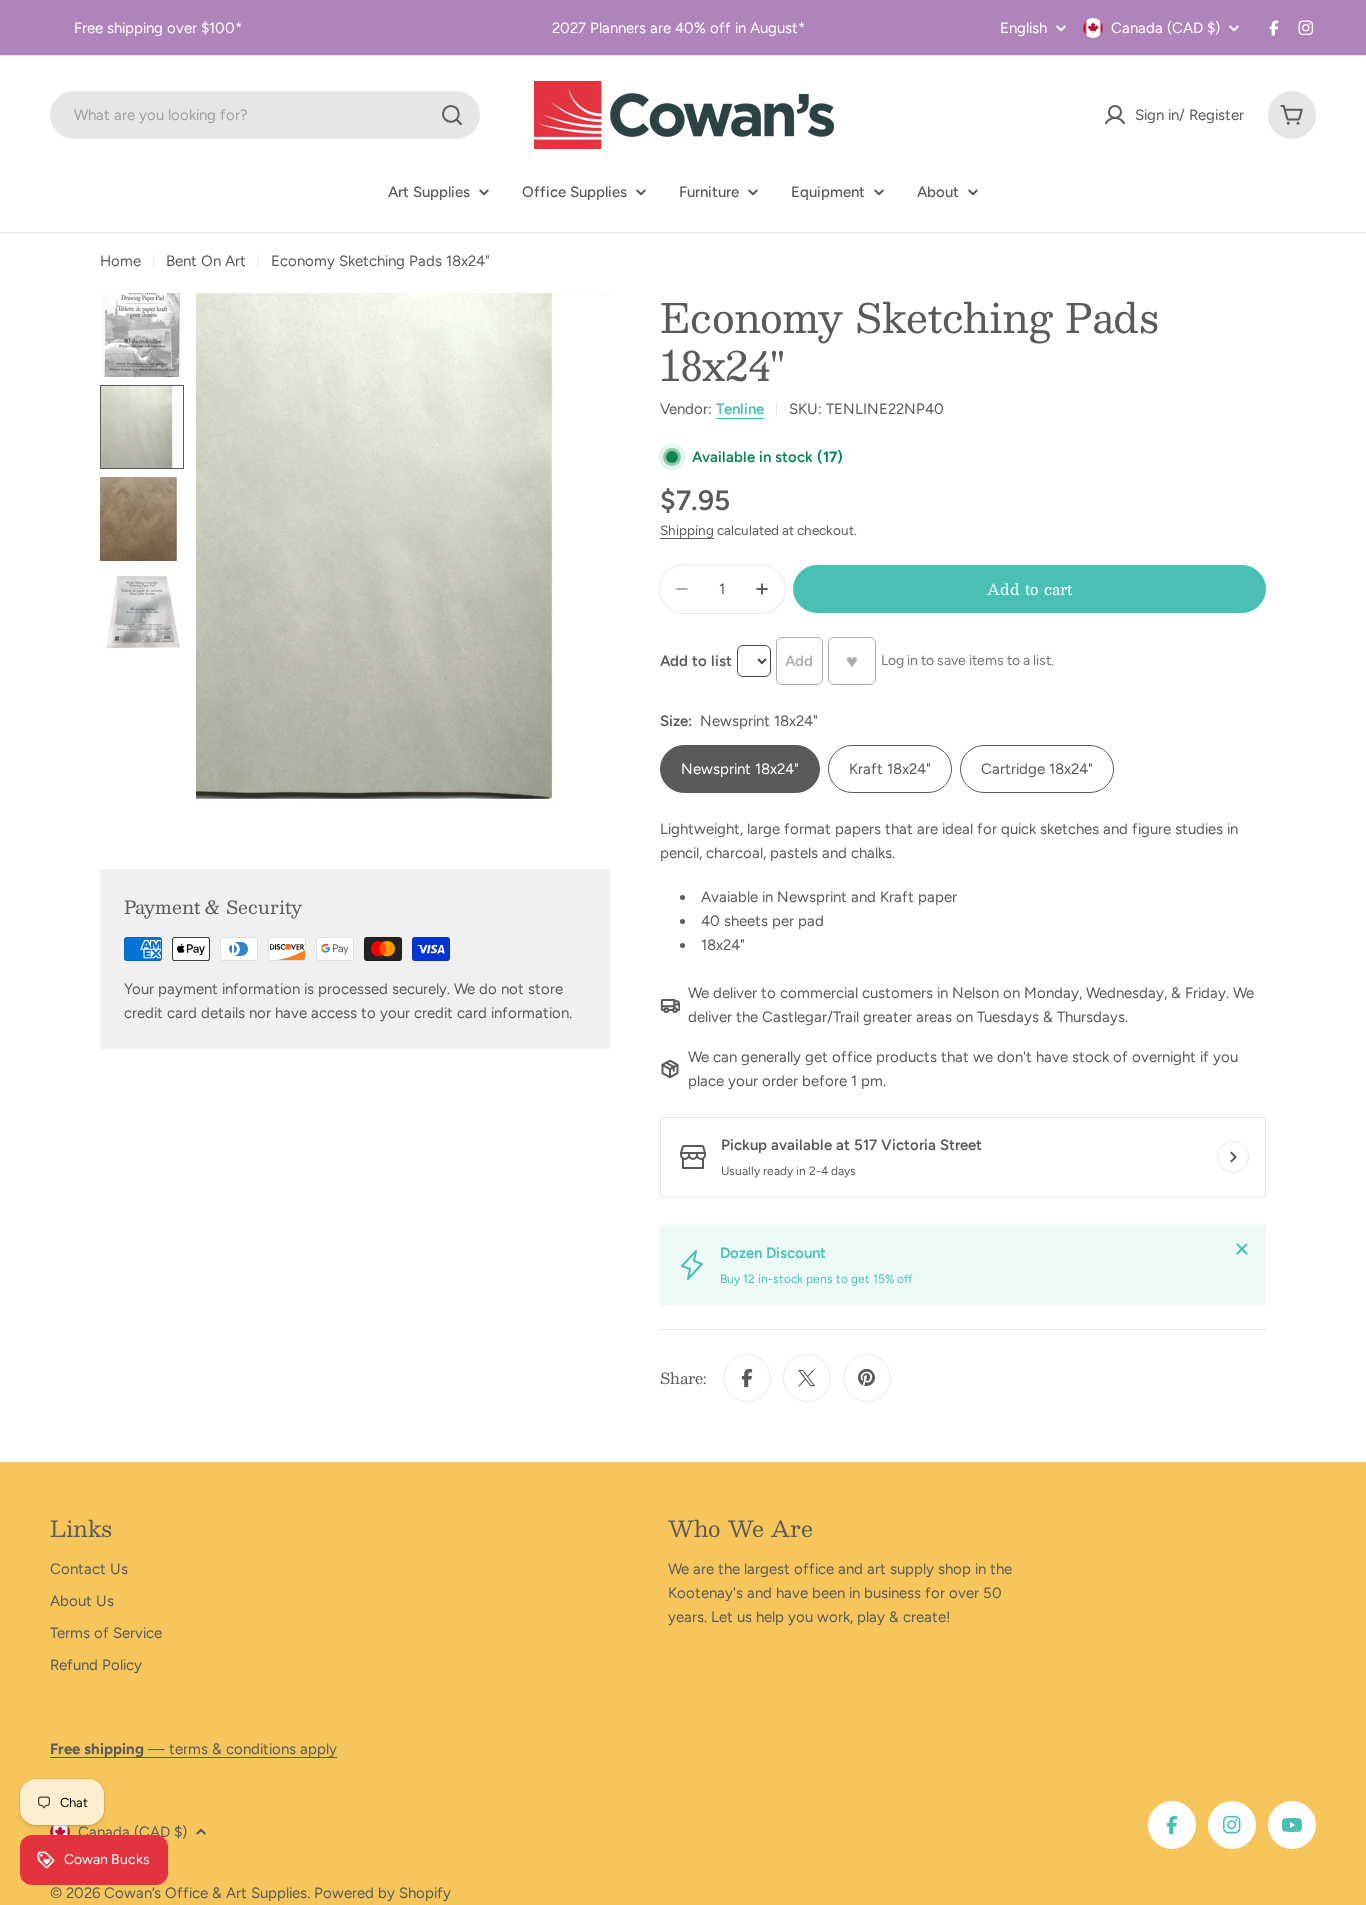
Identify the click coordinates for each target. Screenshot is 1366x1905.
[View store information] (1233, 1157)
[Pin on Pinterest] (867, 1378)
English (1023, 28)
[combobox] (265, 115)
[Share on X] (807, 1378)
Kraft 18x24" (890, 769)
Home (120, 261)
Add (799, 661)
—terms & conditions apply (193, 1749)
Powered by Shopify (382, 1893)
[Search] (452, 115)
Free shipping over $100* (158, 28)
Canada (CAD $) (1165, 28)
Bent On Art (206, 261)
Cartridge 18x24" (1037, 769)
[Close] (1242, 1249)
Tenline (740, 409)
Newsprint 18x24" (740, 769)
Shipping (687, 530)
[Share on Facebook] (747, 1378)
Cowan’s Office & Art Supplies (205, 1893)
